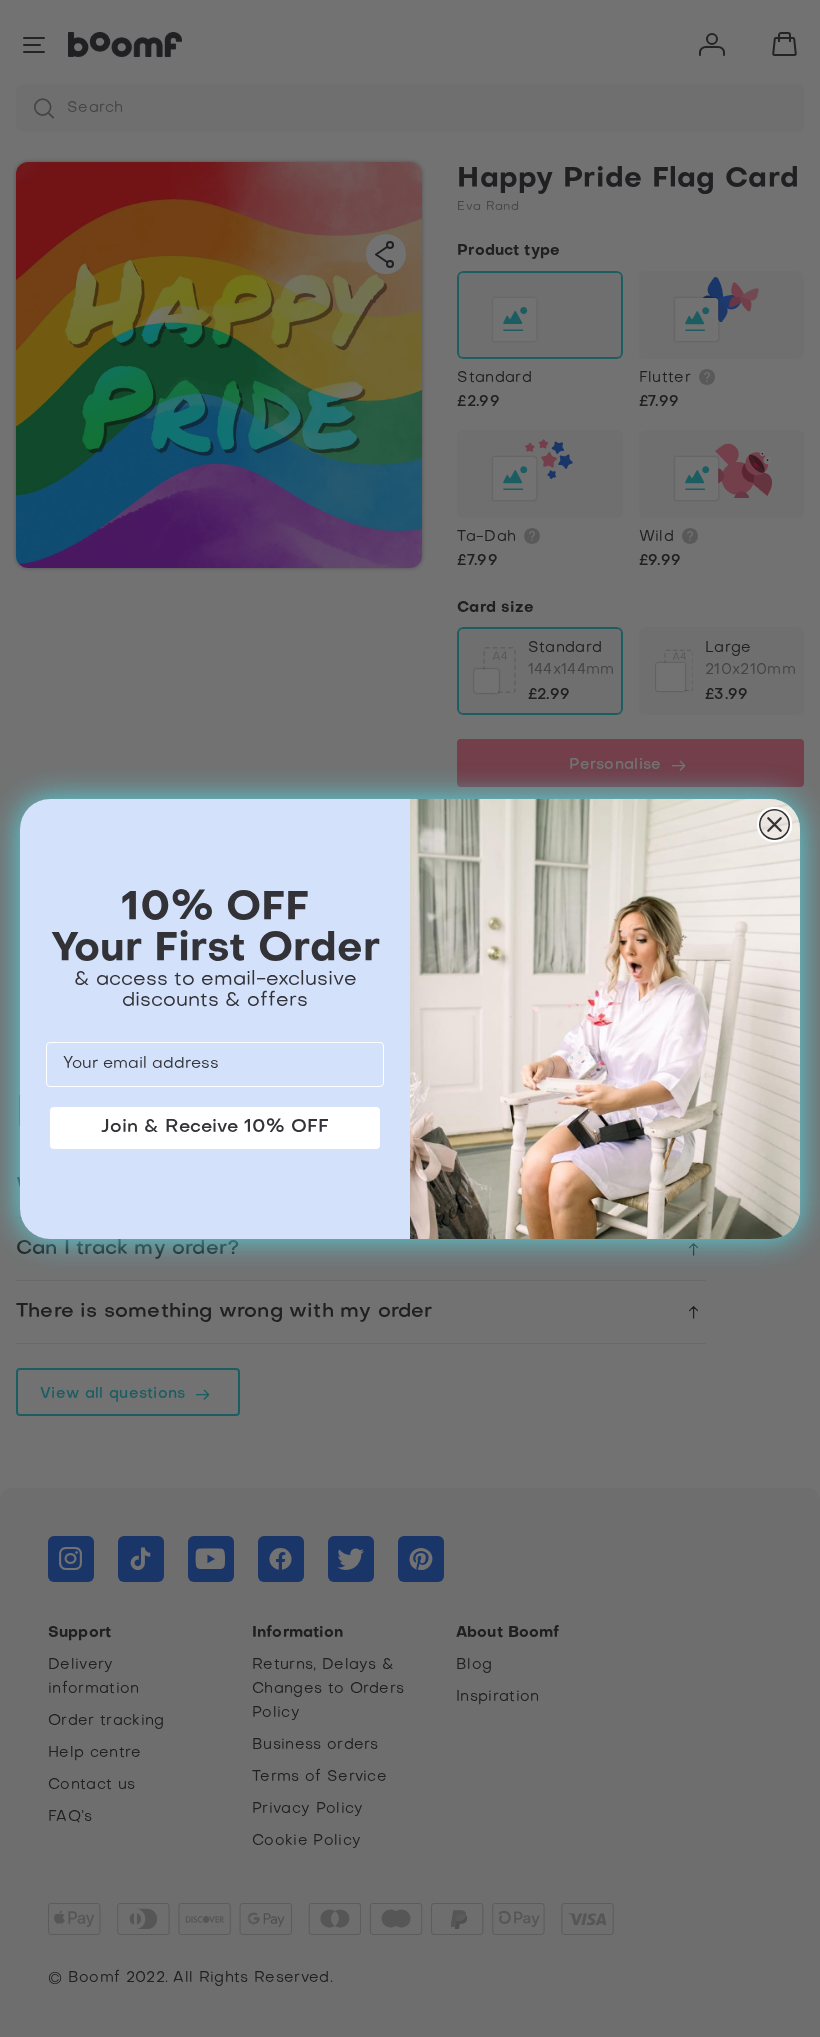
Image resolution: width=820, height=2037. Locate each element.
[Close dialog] (774, 824)
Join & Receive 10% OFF (215, 1127)
